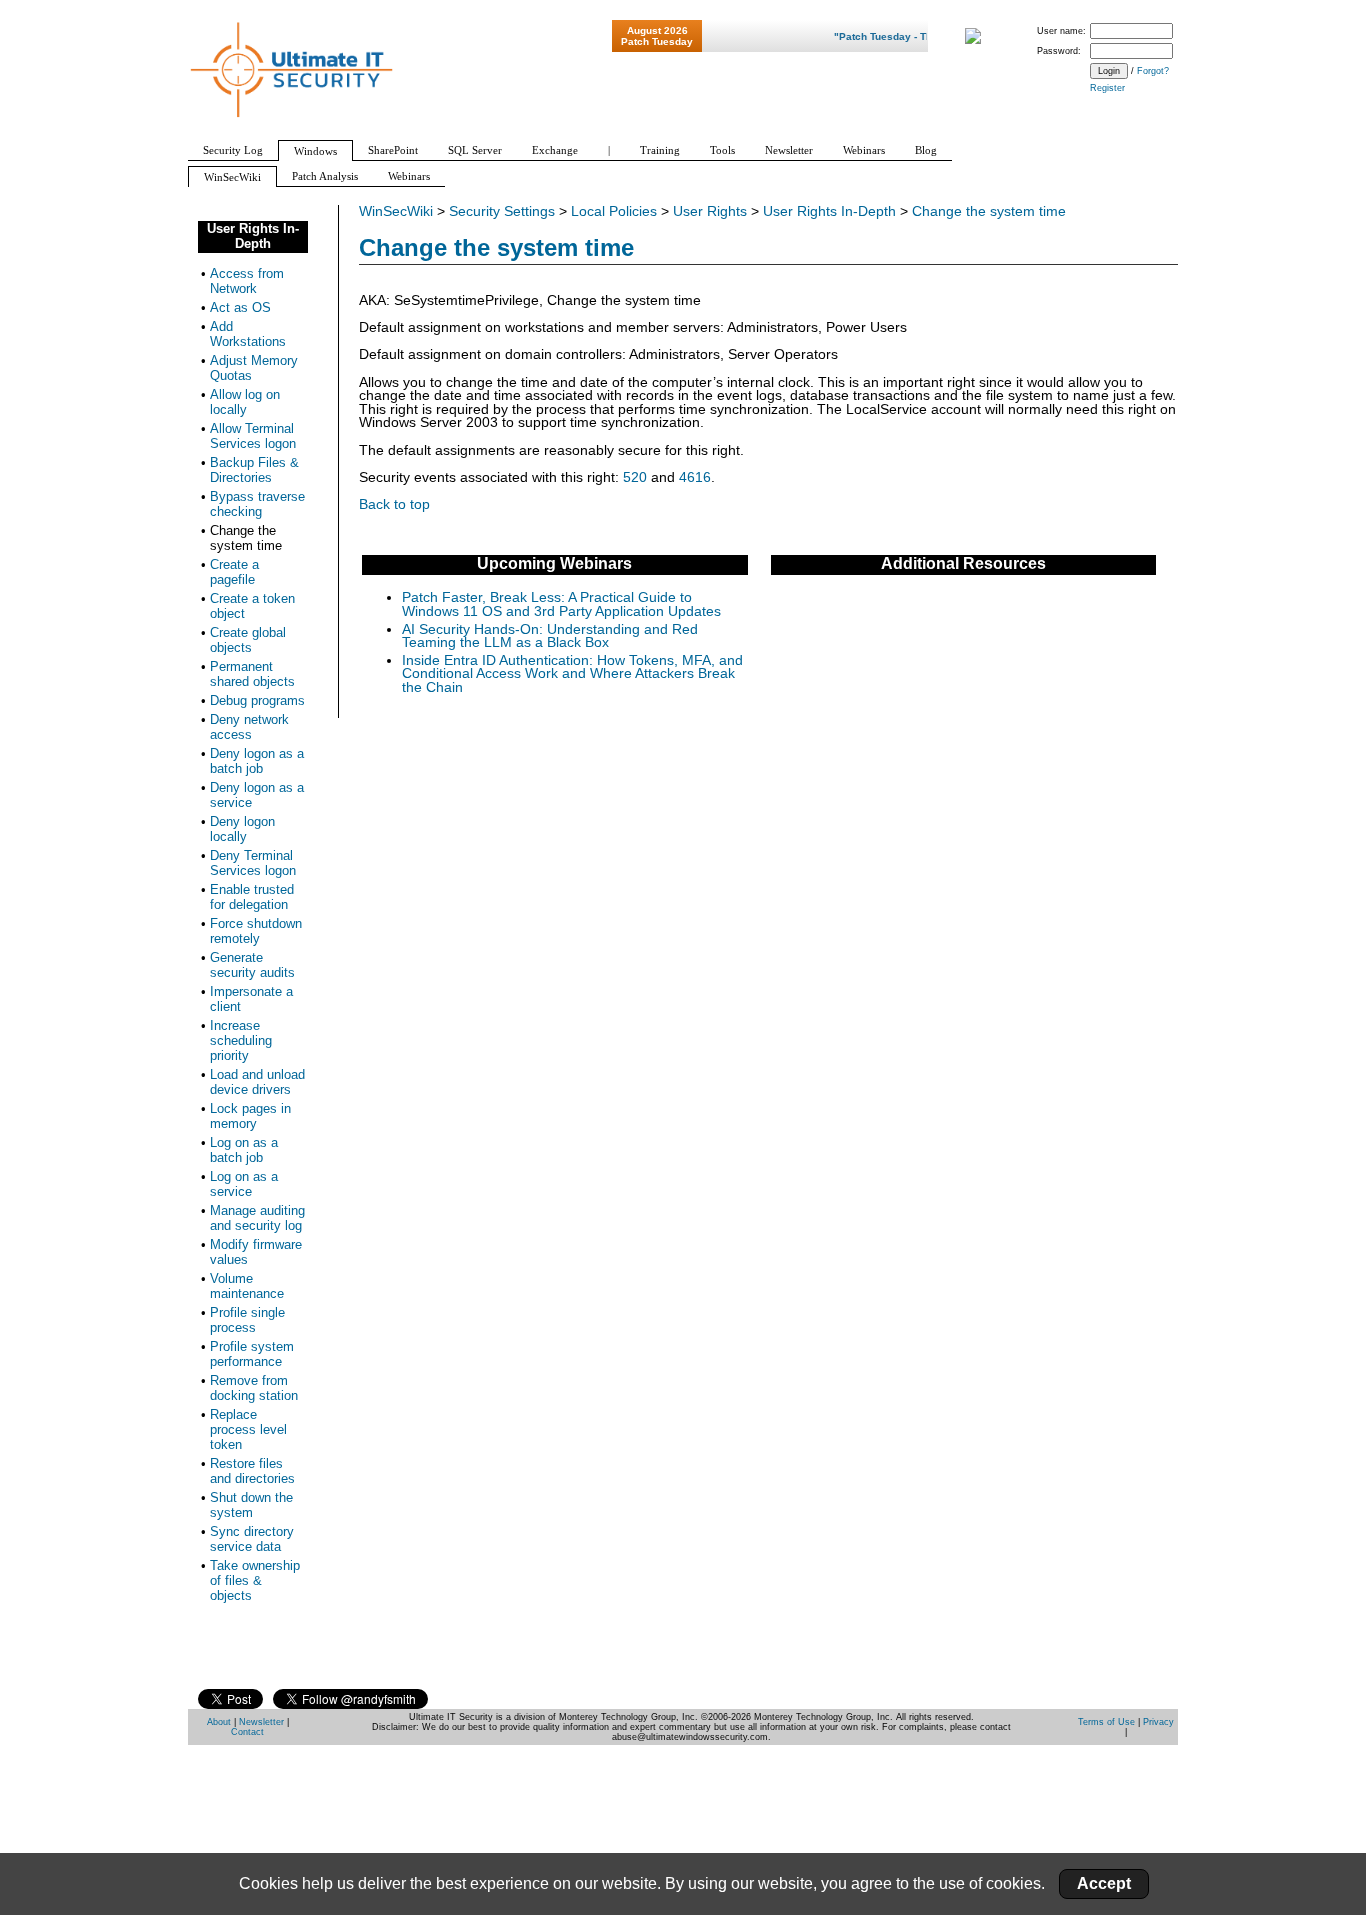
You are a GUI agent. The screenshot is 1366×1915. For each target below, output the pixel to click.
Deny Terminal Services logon (253, 863)
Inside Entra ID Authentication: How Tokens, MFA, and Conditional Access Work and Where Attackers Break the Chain (572, 674)
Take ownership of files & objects (255, 1580)
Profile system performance (252, 1354)
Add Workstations (248, 334)
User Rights (710, 211)
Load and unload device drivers (257, 1082)
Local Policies (614, 211)
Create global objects (248, 640)
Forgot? (1153, 71)
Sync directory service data (252, 1539)
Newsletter (261, 1722)
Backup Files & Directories (254, 470)
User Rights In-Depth (829, 211)
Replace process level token (248, 1429)
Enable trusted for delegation (252, 897)
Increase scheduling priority (241, 1040)
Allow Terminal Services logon (253, 436)
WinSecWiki (396, 211)
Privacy (1158, 1722)
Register (1107, 88)
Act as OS (240, 307)
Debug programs (257, 700)
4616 (695, 477)
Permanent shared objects (252, 674)
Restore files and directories (252, 1471)
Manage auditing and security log (257, 1218)
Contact (247, 1732)
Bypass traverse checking (257, 504)
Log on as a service (244, 1184)
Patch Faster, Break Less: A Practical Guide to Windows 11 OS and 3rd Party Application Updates (561, 604)
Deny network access (249, 727)
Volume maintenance (247, 1286)
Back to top (394, 504)
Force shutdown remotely (256, 931)
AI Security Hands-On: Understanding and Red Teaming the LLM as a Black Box (550, 636)
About (219, 1722)
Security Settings (502, 211)
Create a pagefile (234, 572)
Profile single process (247, 1320)
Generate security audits (252, 965)
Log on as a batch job (244, 1150)
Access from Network (247, 281)
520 (635, 477)
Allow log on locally (245, 402)
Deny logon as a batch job (257, 761)
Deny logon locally (242, 829)
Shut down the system (251, 1505)
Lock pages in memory (250, 1116)
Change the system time (989, 211)
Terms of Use (1106, 1722)
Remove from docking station (254, 1388)
